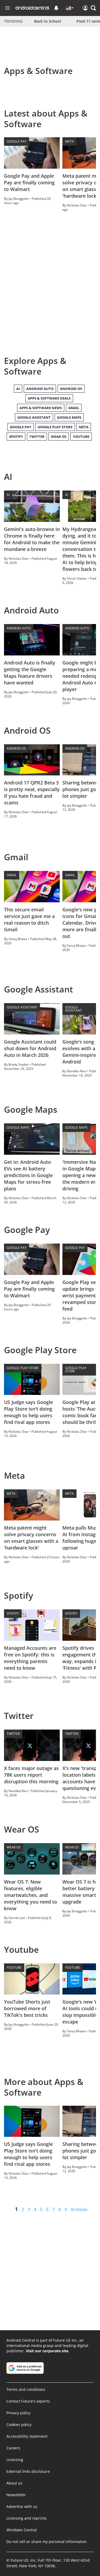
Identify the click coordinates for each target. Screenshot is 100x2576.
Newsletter (16, 2495)
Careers (13, 2448)
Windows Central (22, 2530)
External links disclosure (28, 2471)
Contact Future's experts (28, 2401)
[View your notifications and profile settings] (56, 8)
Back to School (48, 21)
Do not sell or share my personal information (47, 2542)
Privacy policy (18, 2413)
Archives (79, 2209)
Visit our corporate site (47, 2351)
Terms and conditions (26, 2389)
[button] (93, 8)
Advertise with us (22, 2506)
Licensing (15, 2460)
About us (14, 2483)
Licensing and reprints (27, 2518)
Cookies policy (19, 2425)
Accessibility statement (27, 2436)
